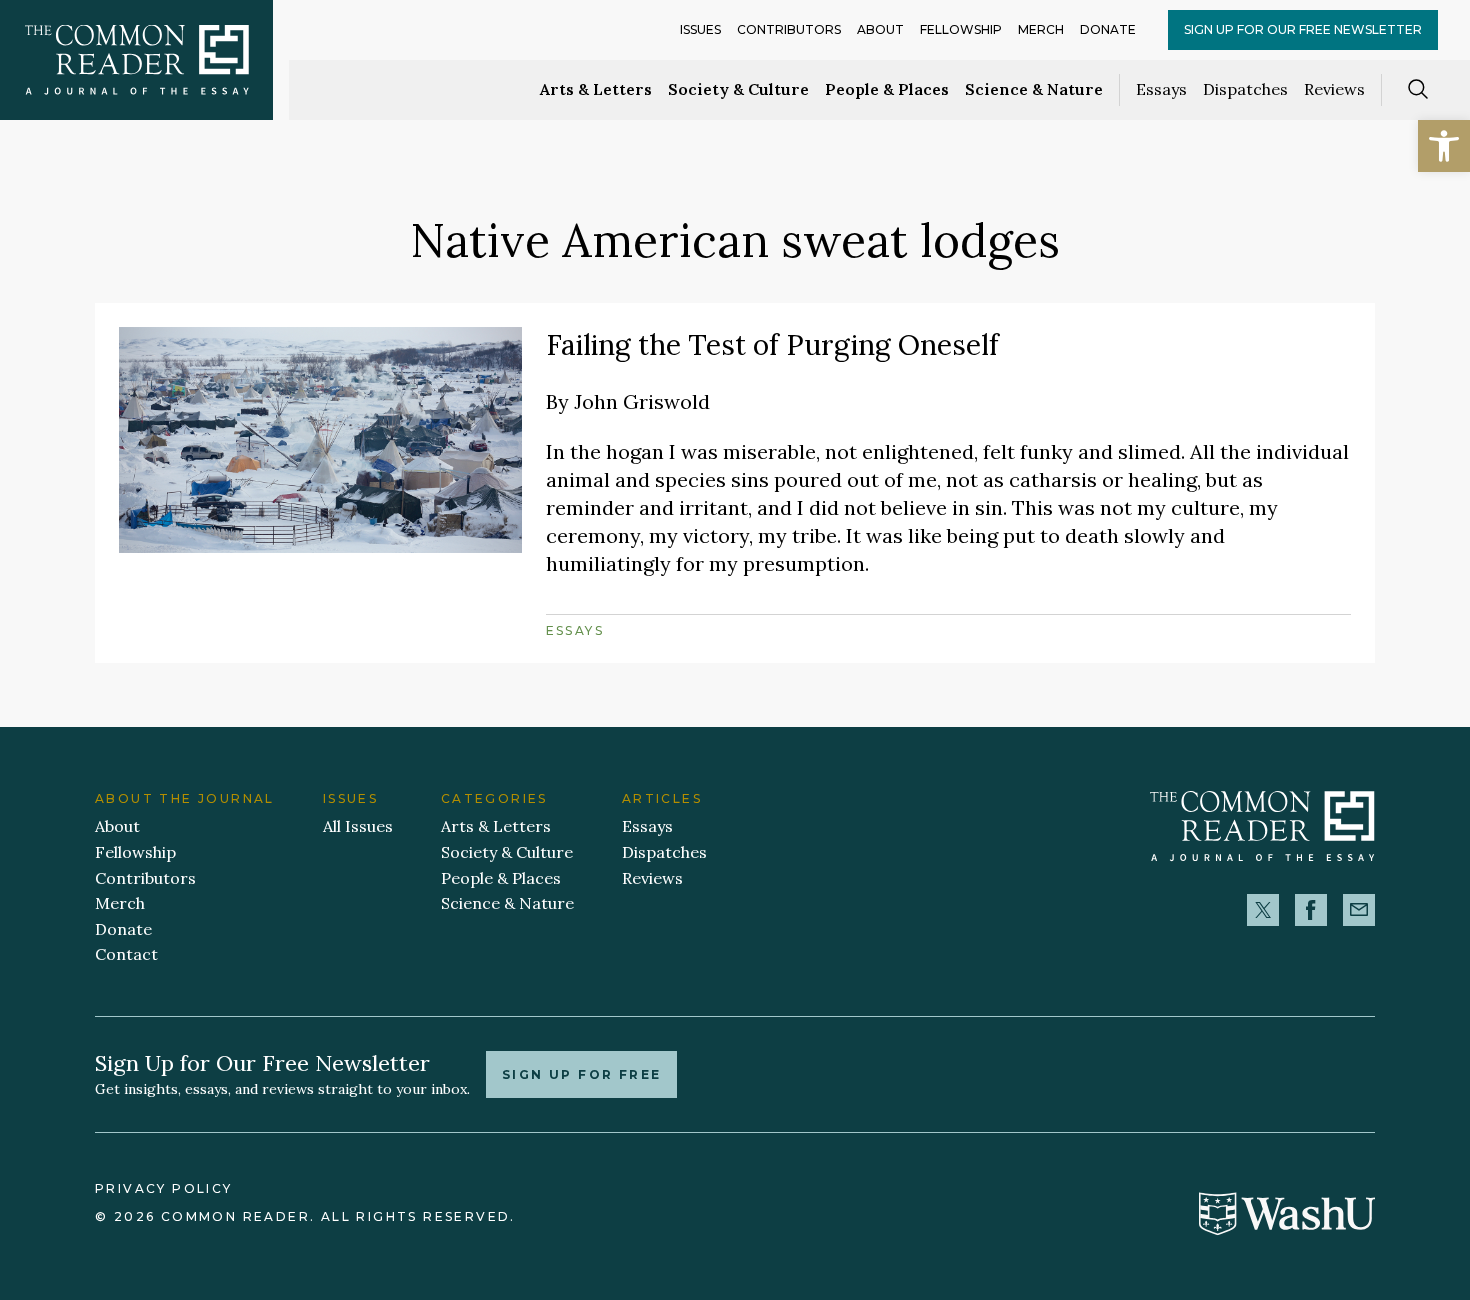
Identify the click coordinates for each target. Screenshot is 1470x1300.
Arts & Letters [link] (596, 89)
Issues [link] (700, 29)
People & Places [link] (887, 89)
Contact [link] (126, 954)
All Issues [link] (358, 826)
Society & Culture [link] (738, 89)
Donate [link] (1108, 29)
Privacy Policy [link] (164, 1188)
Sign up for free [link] (581, 1074)
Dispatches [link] (1245, 89)
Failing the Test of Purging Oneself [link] (772, 345)
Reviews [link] (1334, 89)
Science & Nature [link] (1034, 89)
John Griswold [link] (642, 401)
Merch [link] (1041, 29)
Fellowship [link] (961, 29)
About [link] (880, 29)
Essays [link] (1161, 89)
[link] (1444, 146)
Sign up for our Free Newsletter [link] (1303, 29)
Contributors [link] (789, 29)
